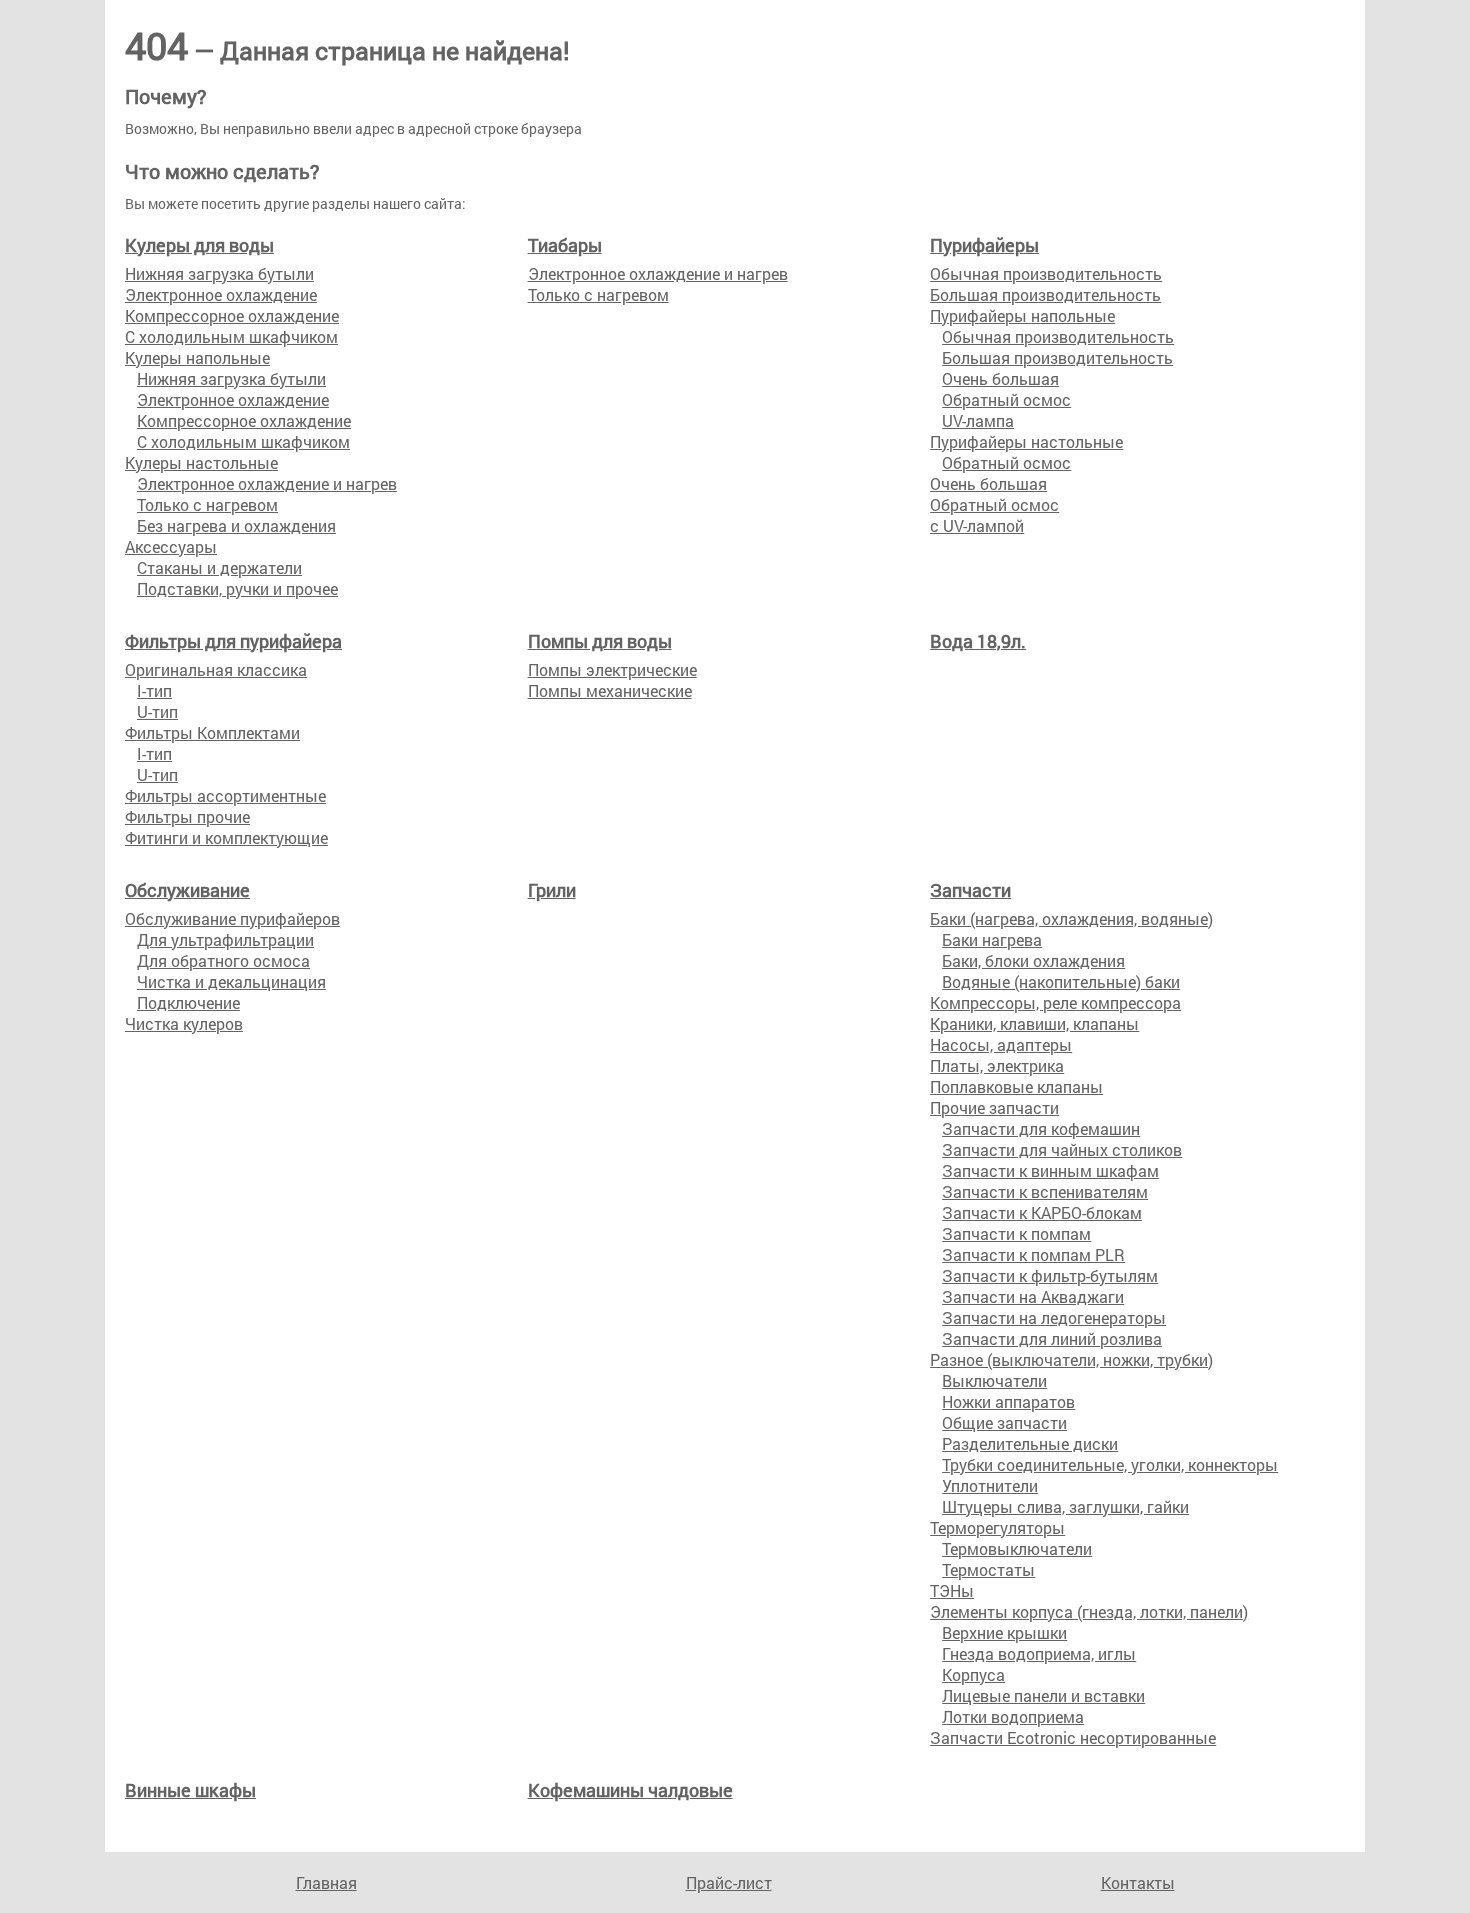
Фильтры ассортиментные (225, 795)
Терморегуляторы (997, 1527)
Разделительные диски (1030, 1443)
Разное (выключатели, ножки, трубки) (1071, 1359)
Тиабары (565, 245)
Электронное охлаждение (221, 294)
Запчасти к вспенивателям (1045, 1191)
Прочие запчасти (994, 1107)
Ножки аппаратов (1008, 1401)
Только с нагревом (207, 504)
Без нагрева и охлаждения (236, 525)
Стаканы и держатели (219, 567)
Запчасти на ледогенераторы (1054, 1317)
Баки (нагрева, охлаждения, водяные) (1071, 918)
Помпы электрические (612, 669)
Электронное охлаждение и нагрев (267, 483)
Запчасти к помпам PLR (1033, 1254)
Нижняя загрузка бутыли (219, 273)
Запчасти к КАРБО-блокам (1042, 1212)
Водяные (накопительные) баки (1061, 981)
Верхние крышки (1004, 1632)
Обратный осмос (1006, 399)
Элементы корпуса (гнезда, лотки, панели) (1089, 1611)
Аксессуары (171, 546)
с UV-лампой (977, 525)
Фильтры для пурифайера (233, 641)
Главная (326, 1882)
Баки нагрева (992, 939)
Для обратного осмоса (223, 960)
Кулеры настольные (201, 462)
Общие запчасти (1004, 1422)
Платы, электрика (997, 1065)
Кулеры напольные (197, 357)
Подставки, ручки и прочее (237, 588)
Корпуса (973, 1674)
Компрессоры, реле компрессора (1055, 1002)
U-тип (157, 711)
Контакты (1138, 1882)
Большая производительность (1045, 294)
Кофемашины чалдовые (630, 1790)
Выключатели (994, 1380)
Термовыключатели (1017, 1548)
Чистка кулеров (184, 1023)
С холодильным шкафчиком (231, 336)
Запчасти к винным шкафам (1050, 1170)
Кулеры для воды (199, 245)
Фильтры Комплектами (212, 732)
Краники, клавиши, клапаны (1034, 1023)
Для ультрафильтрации (225, 939)
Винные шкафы (190, 1790)
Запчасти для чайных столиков (1062, 1149)
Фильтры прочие (187, 816)
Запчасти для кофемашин (1041, 1128)
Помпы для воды (600, 641)
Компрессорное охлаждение (232, 315)
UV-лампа (978, 420)
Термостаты (988, 1569)
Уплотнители (990, 1485)
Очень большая (1000, 378)
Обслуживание (187, 890)
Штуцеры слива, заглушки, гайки (1065, 1506)
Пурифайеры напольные (1022, 315)
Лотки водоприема (1013, 1716)
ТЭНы (952, 1590)
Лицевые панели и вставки (1043, 1695)
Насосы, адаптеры (1001, 1044)
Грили (552, 890)
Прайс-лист (729, 1882)
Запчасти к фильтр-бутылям (1050, 1275)
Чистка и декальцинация (231, 981)
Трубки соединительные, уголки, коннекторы (1110, 1464)
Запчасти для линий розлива (1052, 1338)
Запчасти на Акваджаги (1033, 1296)
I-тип (154, 690)
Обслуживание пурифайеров (232, 918)
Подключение (188, 1002)
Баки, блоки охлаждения (1033, 960)
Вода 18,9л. (978, 641)
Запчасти (970, 890)
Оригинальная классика (216, 669)
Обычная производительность (1046, 273)
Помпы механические (610, 690)
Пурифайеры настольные (1026, 441)
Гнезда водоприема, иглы (1039, 1653)
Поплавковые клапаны (1016, 1086)
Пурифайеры (984, 245)
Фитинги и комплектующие (226, 837)
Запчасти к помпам (1016, 1233)
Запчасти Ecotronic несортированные (1073, 1737)
